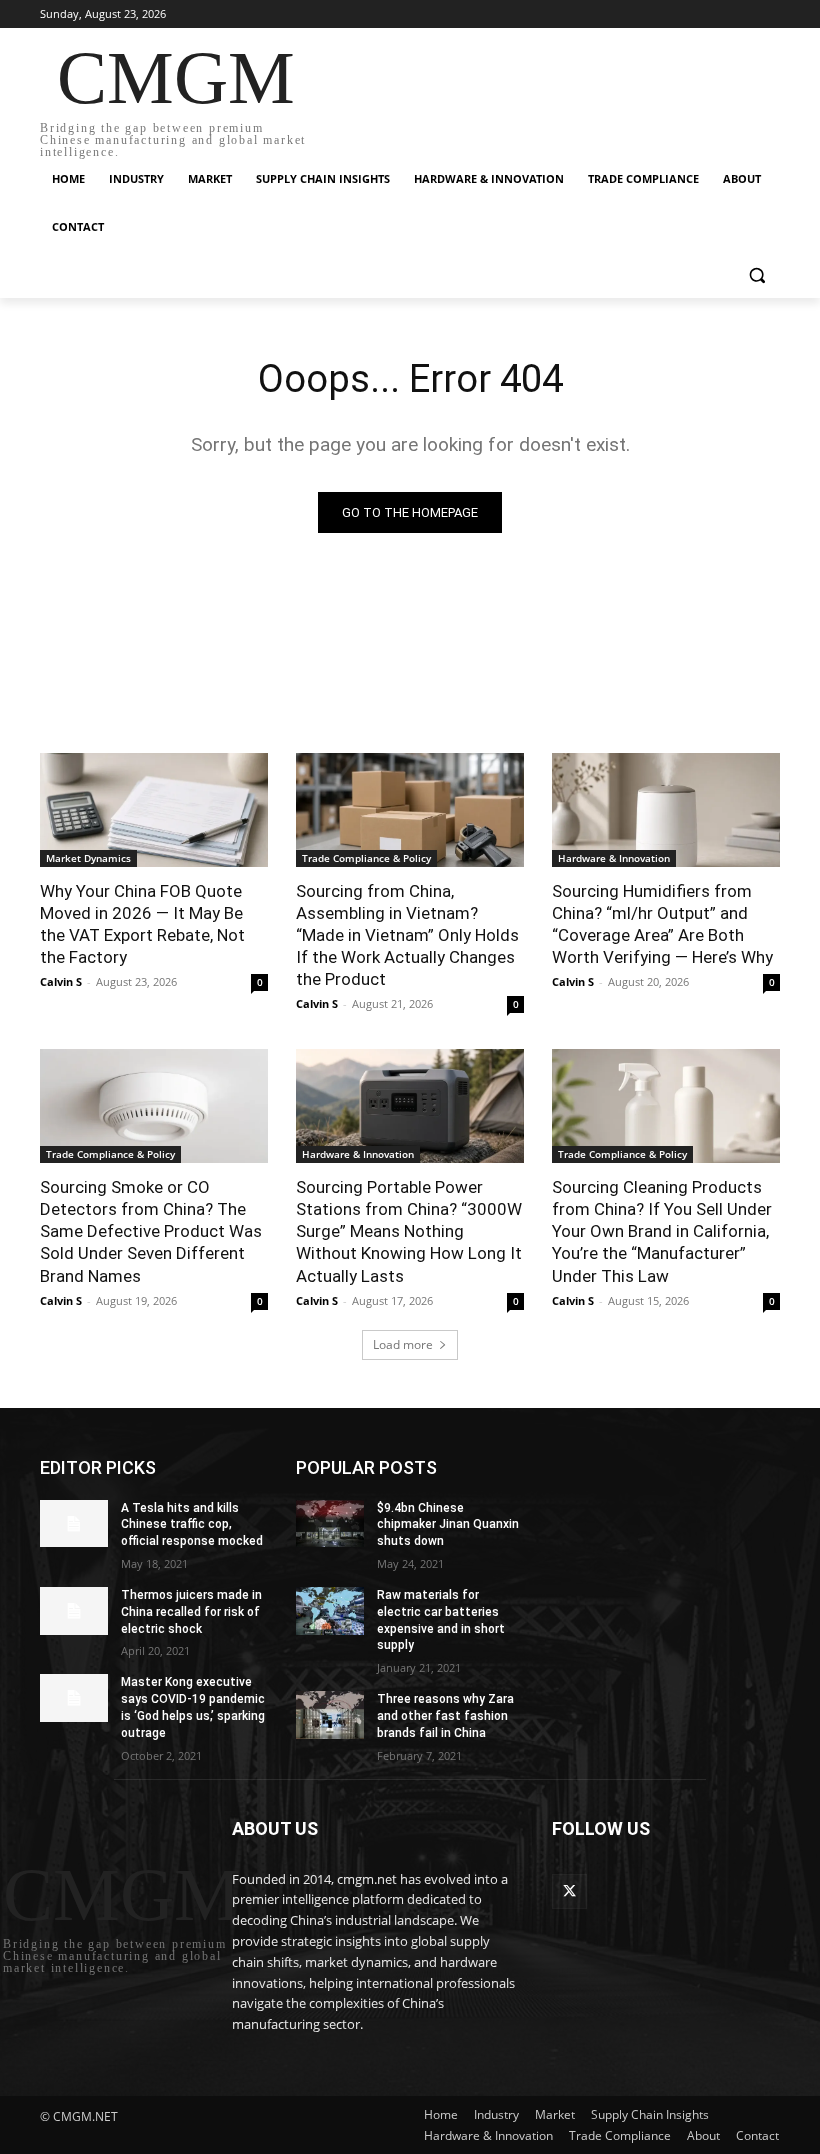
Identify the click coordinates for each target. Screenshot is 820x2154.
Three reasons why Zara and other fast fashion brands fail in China (445, 1716)
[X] (569, 1891)
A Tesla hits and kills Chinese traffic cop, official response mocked (192, 1525)
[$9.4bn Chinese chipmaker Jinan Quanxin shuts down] (330, 1524)
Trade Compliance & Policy (366, 858)
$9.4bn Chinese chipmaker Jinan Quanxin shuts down (448, 1525)
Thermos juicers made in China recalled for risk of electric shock (191, 1612)
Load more (403, 1344)
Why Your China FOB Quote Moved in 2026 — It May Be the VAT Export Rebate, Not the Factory (142, 924)
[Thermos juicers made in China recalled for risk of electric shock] (74, 1611)
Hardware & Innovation (614, 858)
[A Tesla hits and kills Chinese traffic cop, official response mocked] (74, 1524)
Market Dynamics (88, 858)
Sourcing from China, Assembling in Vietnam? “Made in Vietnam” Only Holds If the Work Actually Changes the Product (407, 935)
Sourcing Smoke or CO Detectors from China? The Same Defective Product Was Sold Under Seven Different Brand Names (151, 1231)
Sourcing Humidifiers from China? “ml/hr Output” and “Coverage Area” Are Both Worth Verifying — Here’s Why (662, 924)
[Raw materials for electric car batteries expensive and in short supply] (330, 1611)
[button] (756, 275)
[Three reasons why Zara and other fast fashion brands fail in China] (330, 1715)
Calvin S (61, 981)
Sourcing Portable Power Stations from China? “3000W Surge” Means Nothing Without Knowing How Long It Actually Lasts (409, 1231)
